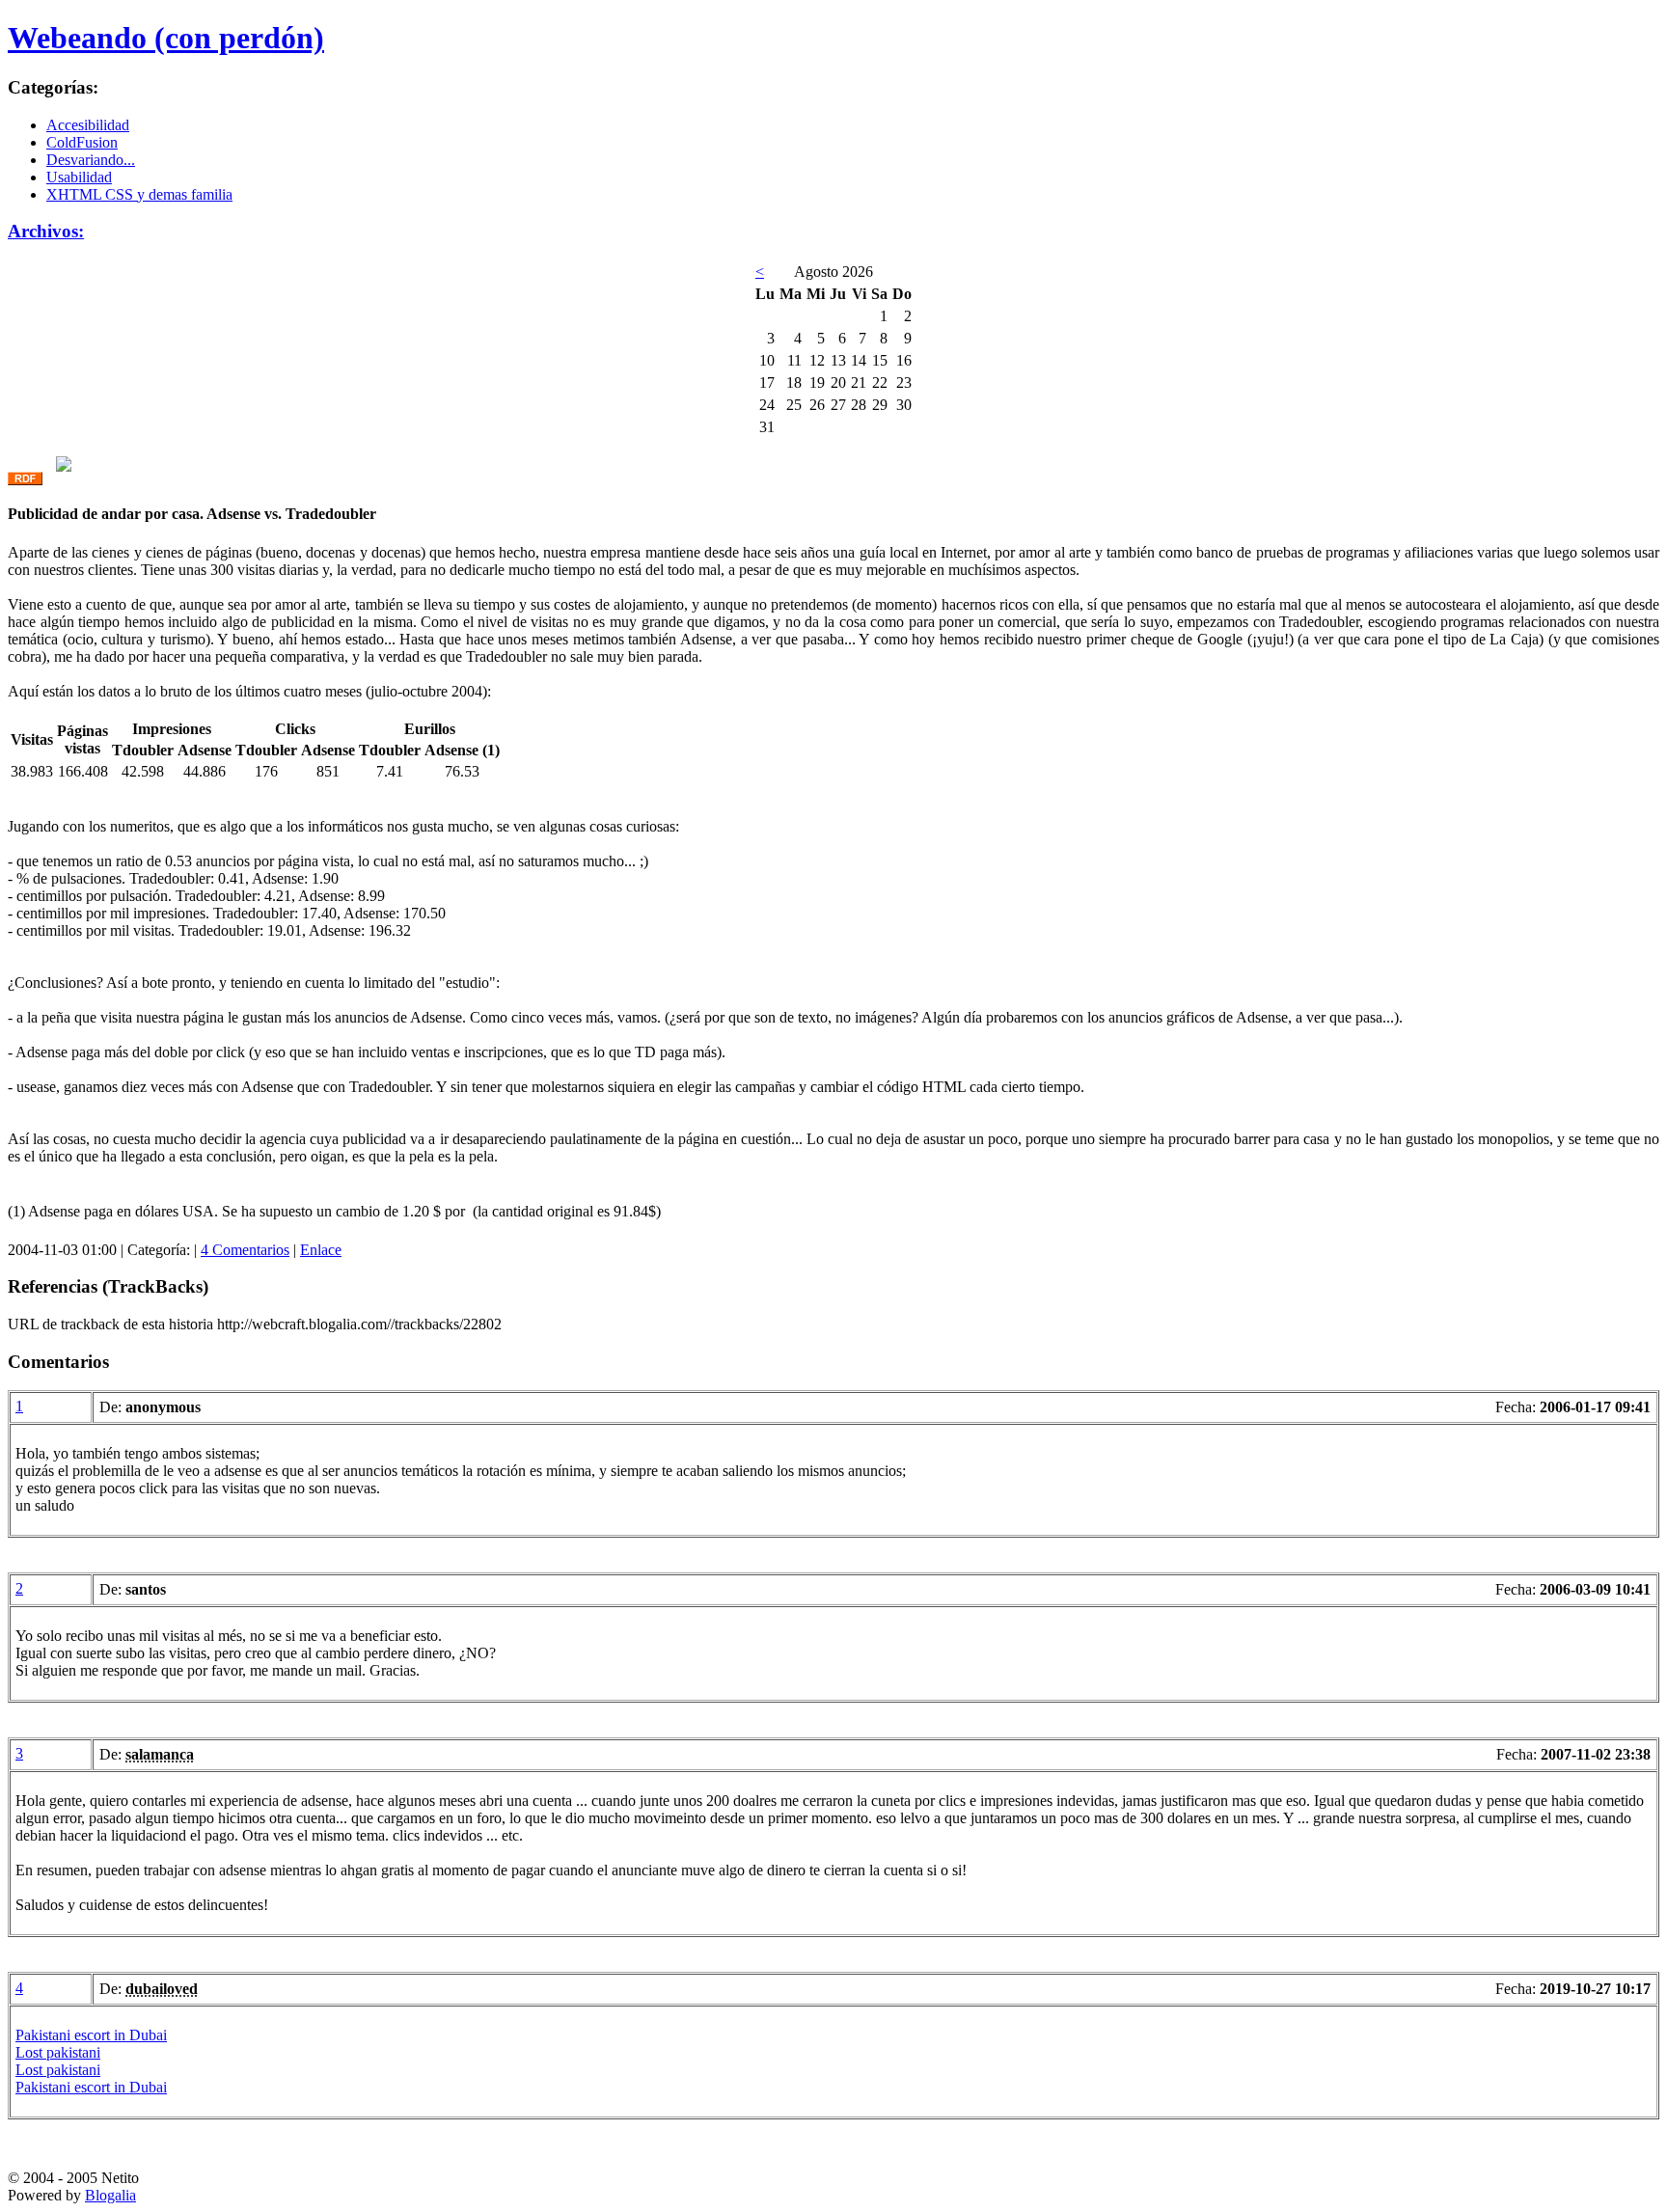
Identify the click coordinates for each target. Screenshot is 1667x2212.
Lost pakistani (58, 2052)
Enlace (321, 1250)
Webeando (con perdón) (166, 38)
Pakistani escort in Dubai (91, 2035)
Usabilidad (79, 177)
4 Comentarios (245, 1250)
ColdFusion (82, 142)
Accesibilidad (88, 125)
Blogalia (110, 2195)
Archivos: (46, 231)
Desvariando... (91, 160)
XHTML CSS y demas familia (139, 194)
